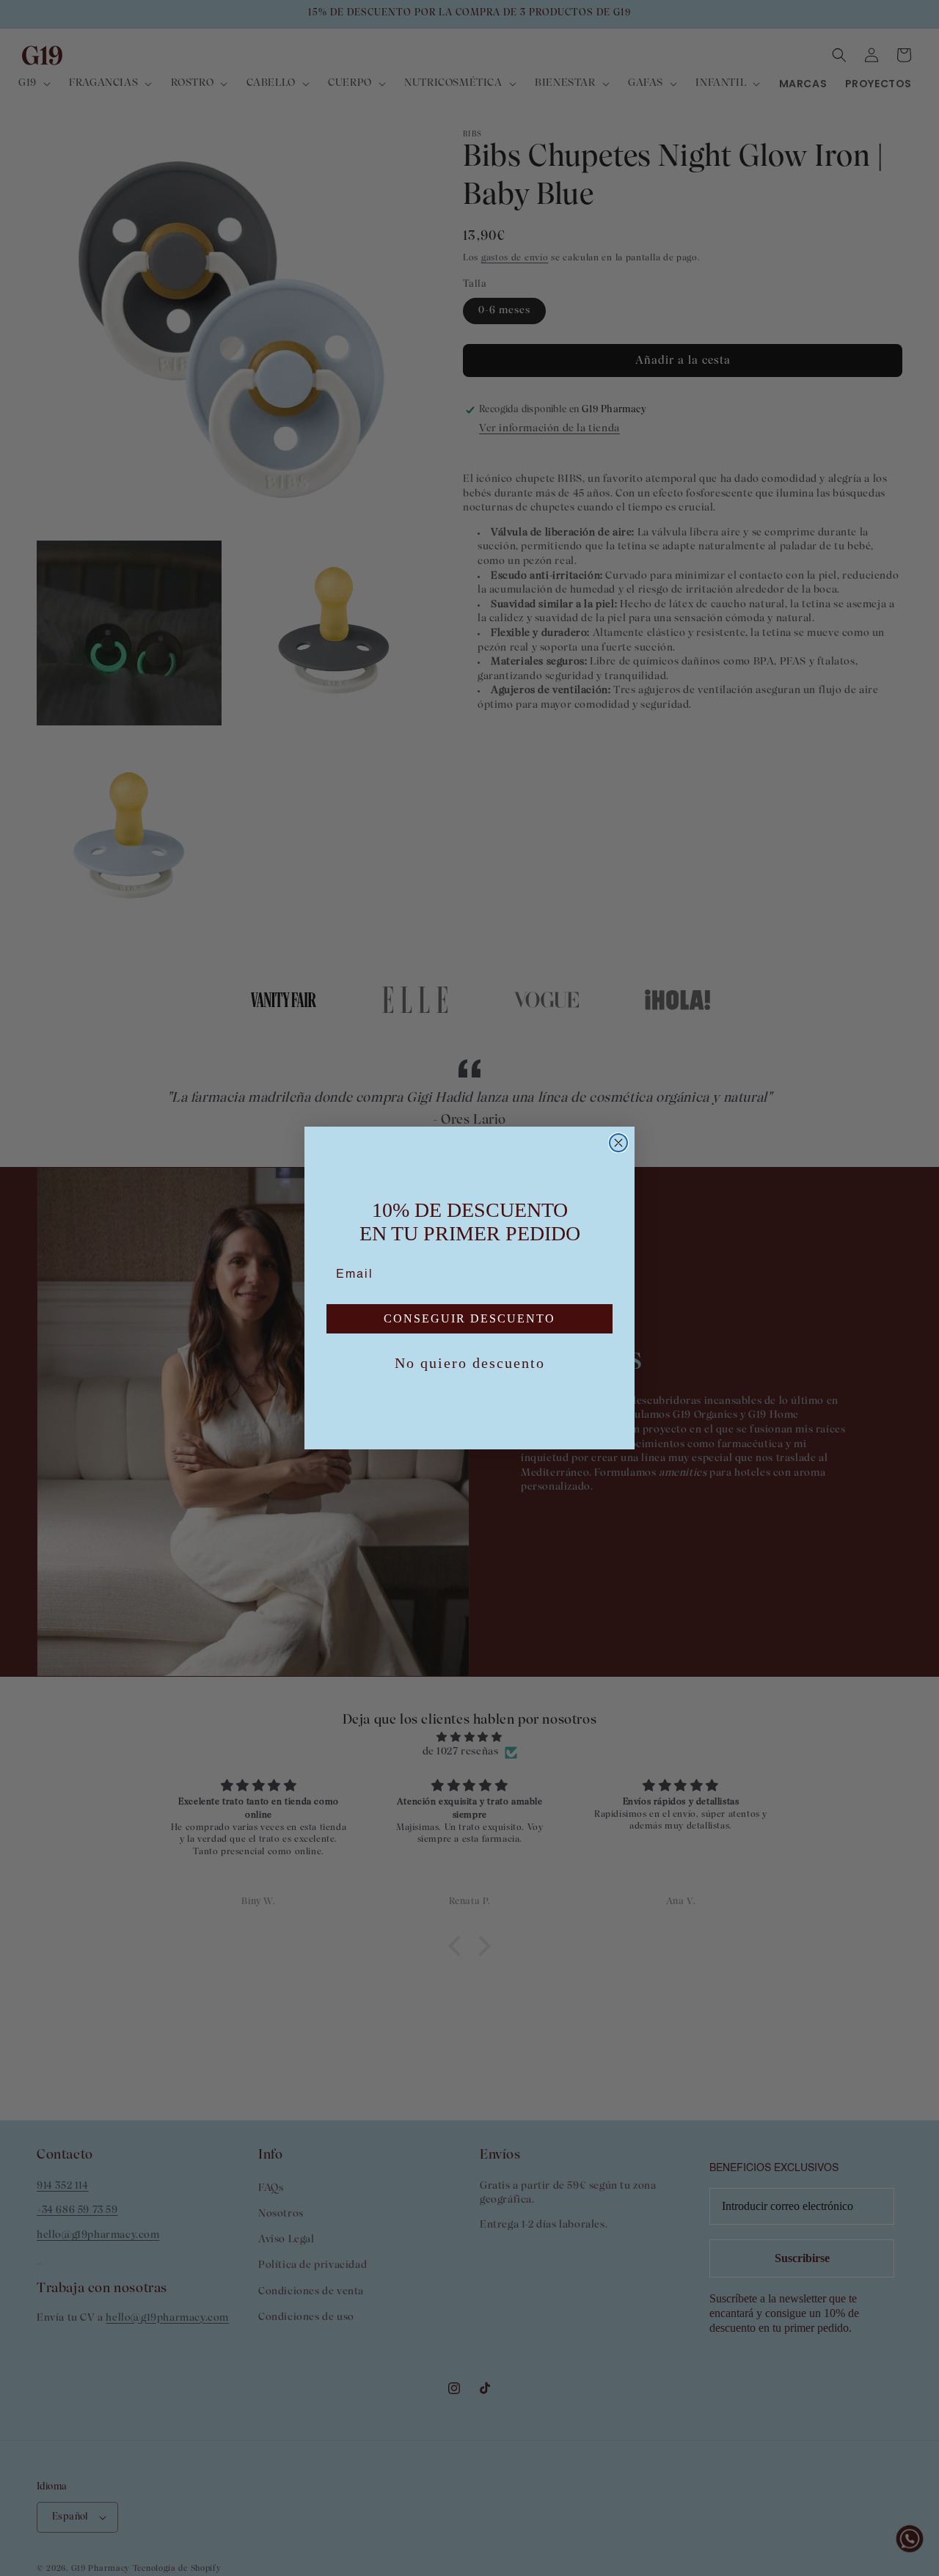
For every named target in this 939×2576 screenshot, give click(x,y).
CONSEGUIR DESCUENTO (469, 1318)
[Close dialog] (618, 1143)
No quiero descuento (470, 1363)
